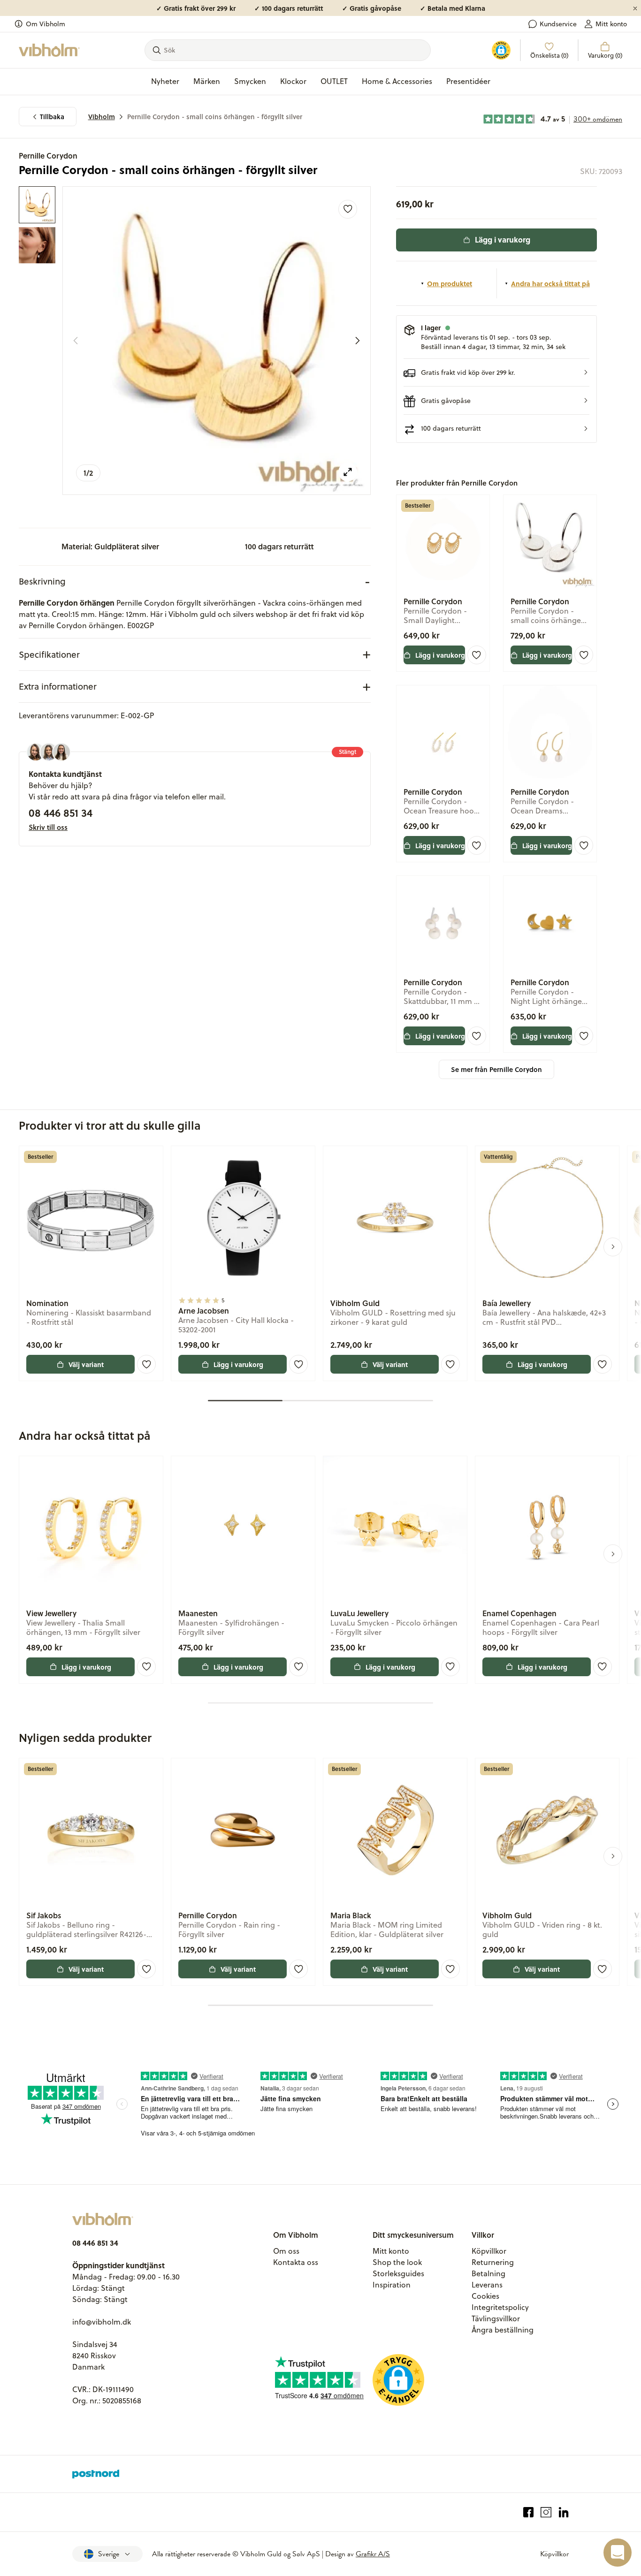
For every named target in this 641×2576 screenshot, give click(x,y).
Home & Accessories (397, 81)
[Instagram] (546, 2512)
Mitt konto (611, 24)
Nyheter (165, 81)
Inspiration (392, 2285)
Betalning (488, 2273)
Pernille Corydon (48, 156)
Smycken (250, 81)
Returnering (493, 2262)
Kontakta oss (296, 2262)
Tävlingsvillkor (496, 2318)
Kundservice (558, 24)
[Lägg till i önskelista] (348, 209)
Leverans (487, 2285)
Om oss (286, 2251)
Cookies (485, 2296)
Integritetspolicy (500, 2307)
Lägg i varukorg (503, 239)
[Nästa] (358, 341)
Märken (207, 81)
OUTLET (334, 81)
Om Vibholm (46, 24)
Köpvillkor (489, 2251)
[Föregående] (76, 341)
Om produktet (450, 283)
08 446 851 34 (61, 813)
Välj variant (86, 1364)
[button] (497, 373)
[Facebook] (529, 2512)
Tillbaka (52, 117)
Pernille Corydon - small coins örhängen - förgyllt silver (215, 117)
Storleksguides (398, 2273)
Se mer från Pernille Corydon (496, 1069)
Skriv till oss (48, 827)
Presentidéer (468, 81)
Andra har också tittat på (550, 283)
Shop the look (397, 2262)
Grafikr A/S (373, 2554)
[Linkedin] (564, 2512)
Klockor (293, 81)
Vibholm (102, 117)
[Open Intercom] (618, 2553)
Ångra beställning (503, 2330)
